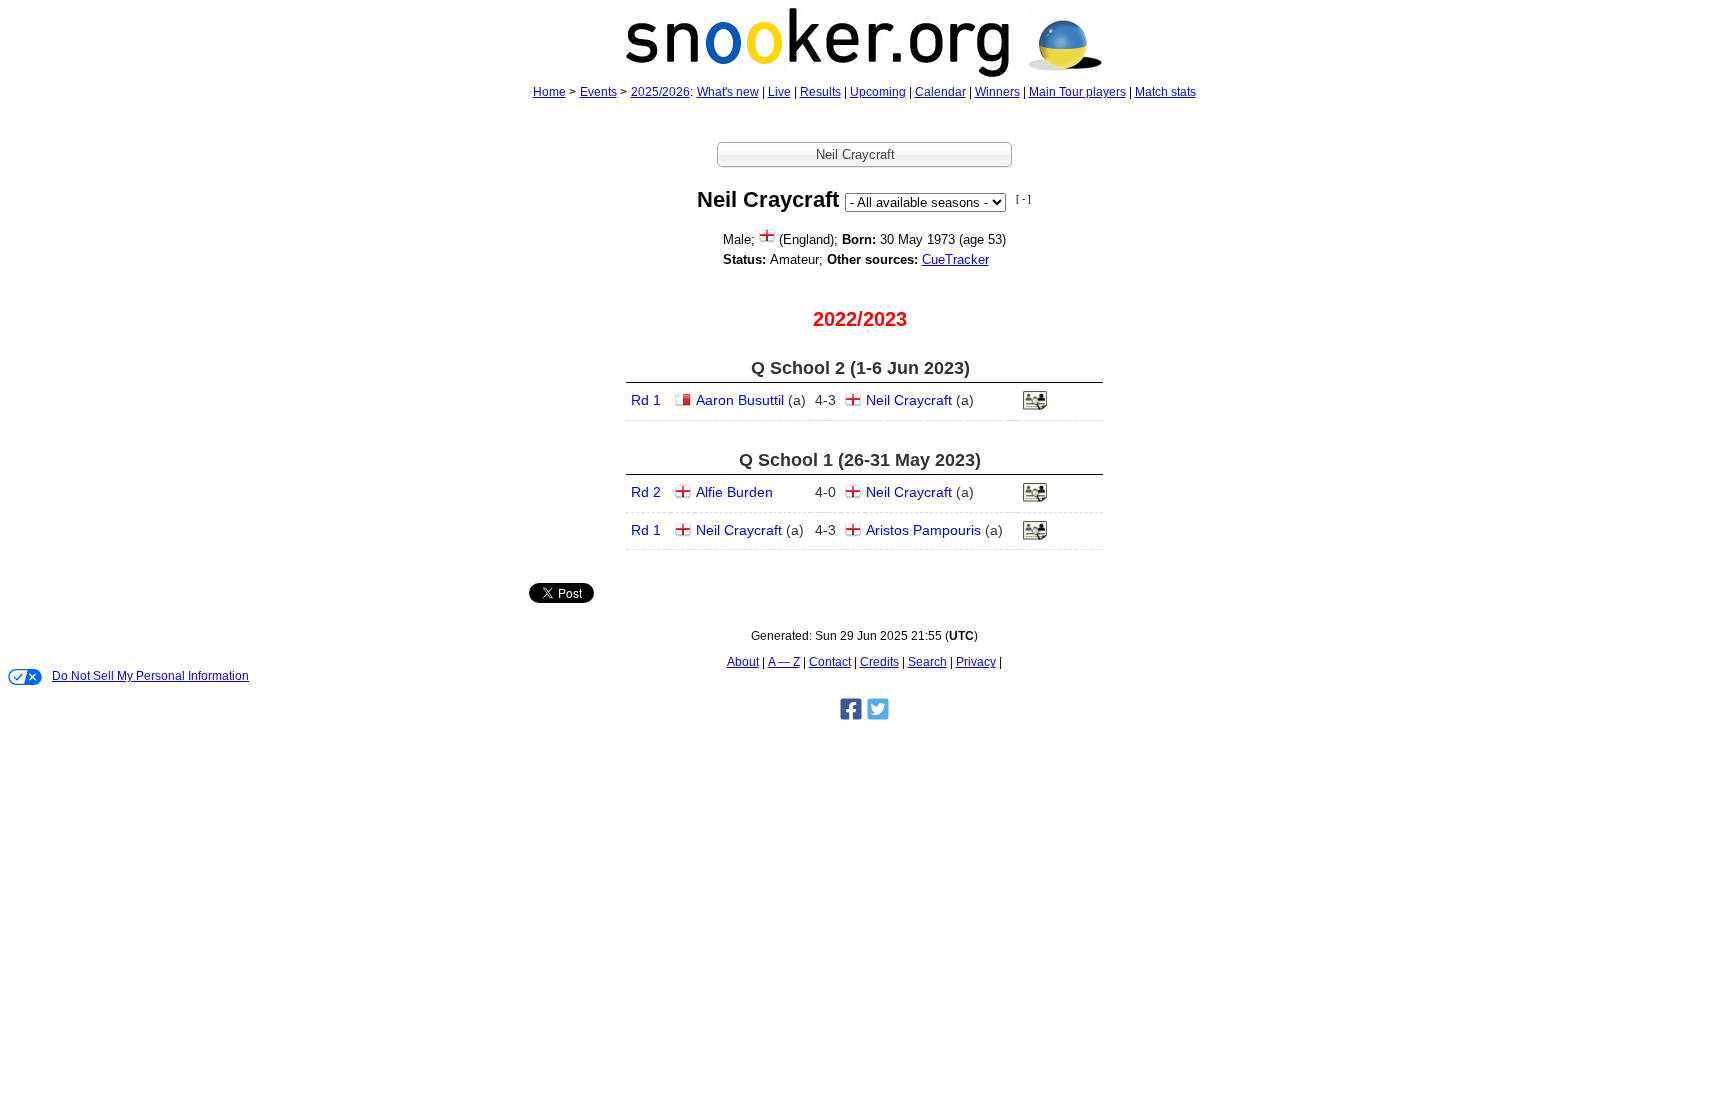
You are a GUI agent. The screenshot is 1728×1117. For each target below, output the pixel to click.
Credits (879, 662)
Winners (997, 92)
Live (779, 92)
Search (927, 662)
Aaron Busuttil (740, 400)
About (743, 662)
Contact (830, 662)
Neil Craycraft (909, 400)
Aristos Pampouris (923, 530)
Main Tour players (1077, 92)
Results (820, 92)
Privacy (976, 662)
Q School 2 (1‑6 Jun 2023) (860, 368)
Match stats (1165, 92)
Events (598, 92)
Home (549, 92)
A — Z (784, 662)
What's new (728, 92)
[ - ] (1023, 198)
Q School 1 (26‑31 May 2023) (860, 460)
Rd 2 (646, 492)
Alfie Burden (734, 492)
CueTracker (955, 259)
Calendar (940, 92)
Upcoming (878, 92)
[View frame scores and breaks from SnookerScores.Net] (1035, 406)
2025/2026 (660, 92)
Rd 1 (646, 400)
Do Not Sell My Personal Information (150, 676)
